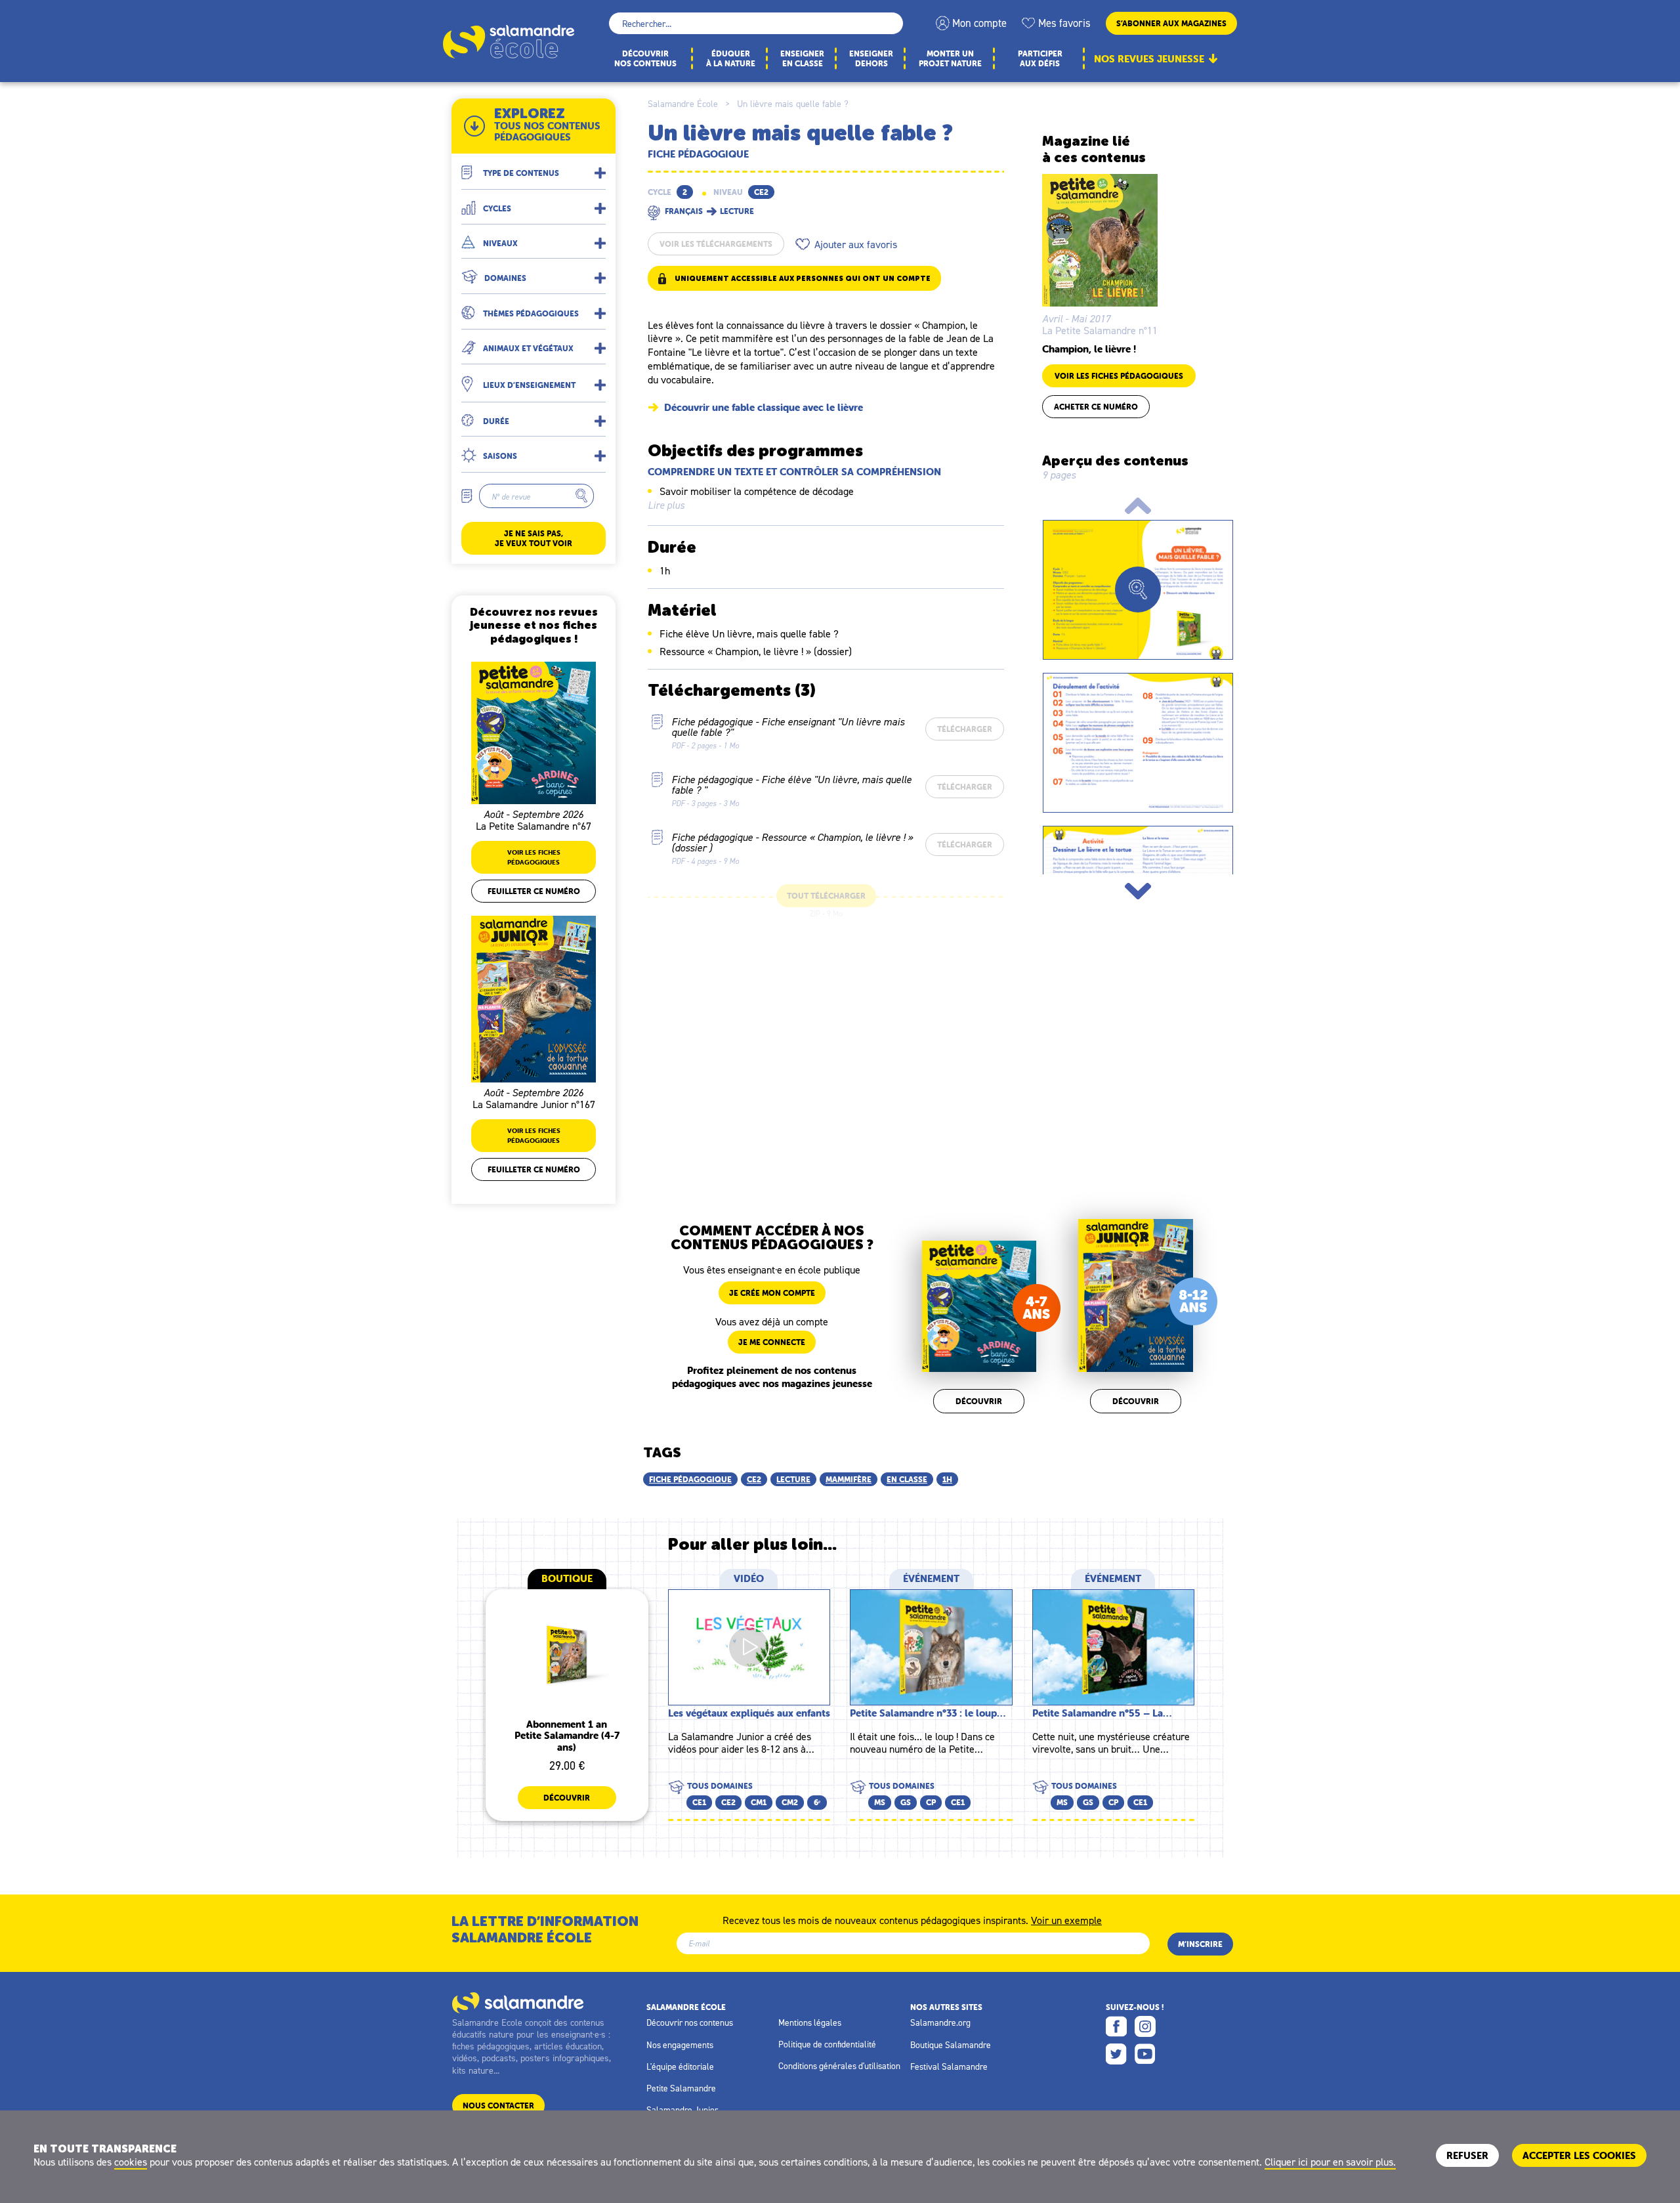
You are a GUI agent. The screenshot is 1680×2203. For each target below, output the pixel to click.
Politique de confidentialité (827, 2044)
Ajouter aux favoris (856, 244)
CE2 (754, 1479)
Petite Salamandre (681, 2088)
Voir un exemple (1066, 1919)
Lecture (793, 1479)
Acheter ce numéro (1096, 407)
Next (1138, 891)
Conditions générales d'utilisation (839, 2066)
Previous (1138, 506)
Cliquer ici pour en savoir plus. (1330, 2162)
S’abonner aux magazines (1171, 23)
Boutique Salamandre (951, 2045)
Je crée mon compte (772, 1293)
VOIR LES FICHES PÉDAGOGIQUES (1119, 376)
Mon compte (979, 23)
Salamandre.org (940, 2022)
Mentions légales (810, 2022)
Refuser (1467, 2155)
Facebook (1116, 2026)
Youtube (1145, 2054)
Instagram (1145, 2026)
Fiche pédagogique (690, 1479)
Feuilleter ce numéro (534, 891)
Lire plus (666, 505)
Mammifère (849, 1479)
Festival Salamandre (949, 2066)
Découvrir (979, 1401)
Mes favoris (1064, 23)
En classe (907, 1479)
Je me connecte (772, 1342)
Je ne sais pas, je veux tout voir (534, 538)
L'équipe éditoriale (680, 2066)
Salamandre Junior (682, 2110)
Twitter (1116, 2054)
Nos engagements (680, 2045)
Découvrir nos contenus (690, 2022)
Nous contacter (498, 2106)
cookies (131, 2162)
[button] (534, 168)
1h (947, 1479)
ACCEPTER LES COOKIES (1579, 2155)
